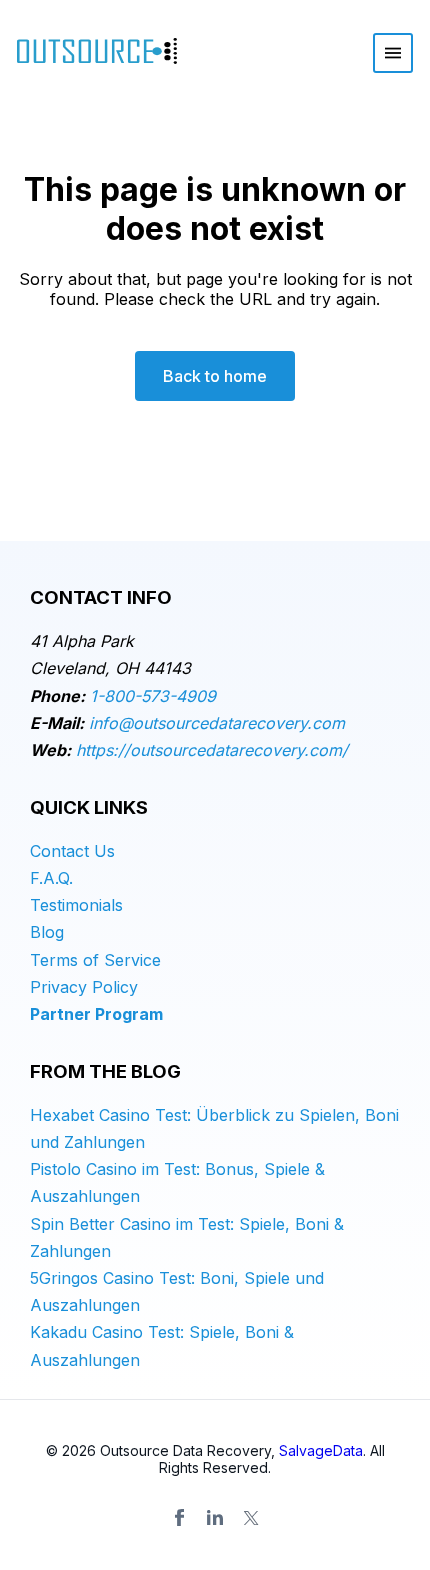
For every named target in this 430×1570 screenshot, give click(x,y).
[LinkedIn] (215, 1518)
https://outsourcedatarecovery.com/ (212, 750)
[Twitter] (251, 1518)
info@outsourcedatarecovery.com (217, 723)
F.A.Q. (51, 878)
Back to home (215, 376)
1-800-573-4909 (153, 696)
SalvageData (321, 1450)
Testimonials (76, 905)
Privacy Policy (84, 987)
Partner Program (96, 1014)
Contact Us (72, 851)
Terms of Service (95, 960)
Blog (47, 932)
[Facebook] (179, 1518)
